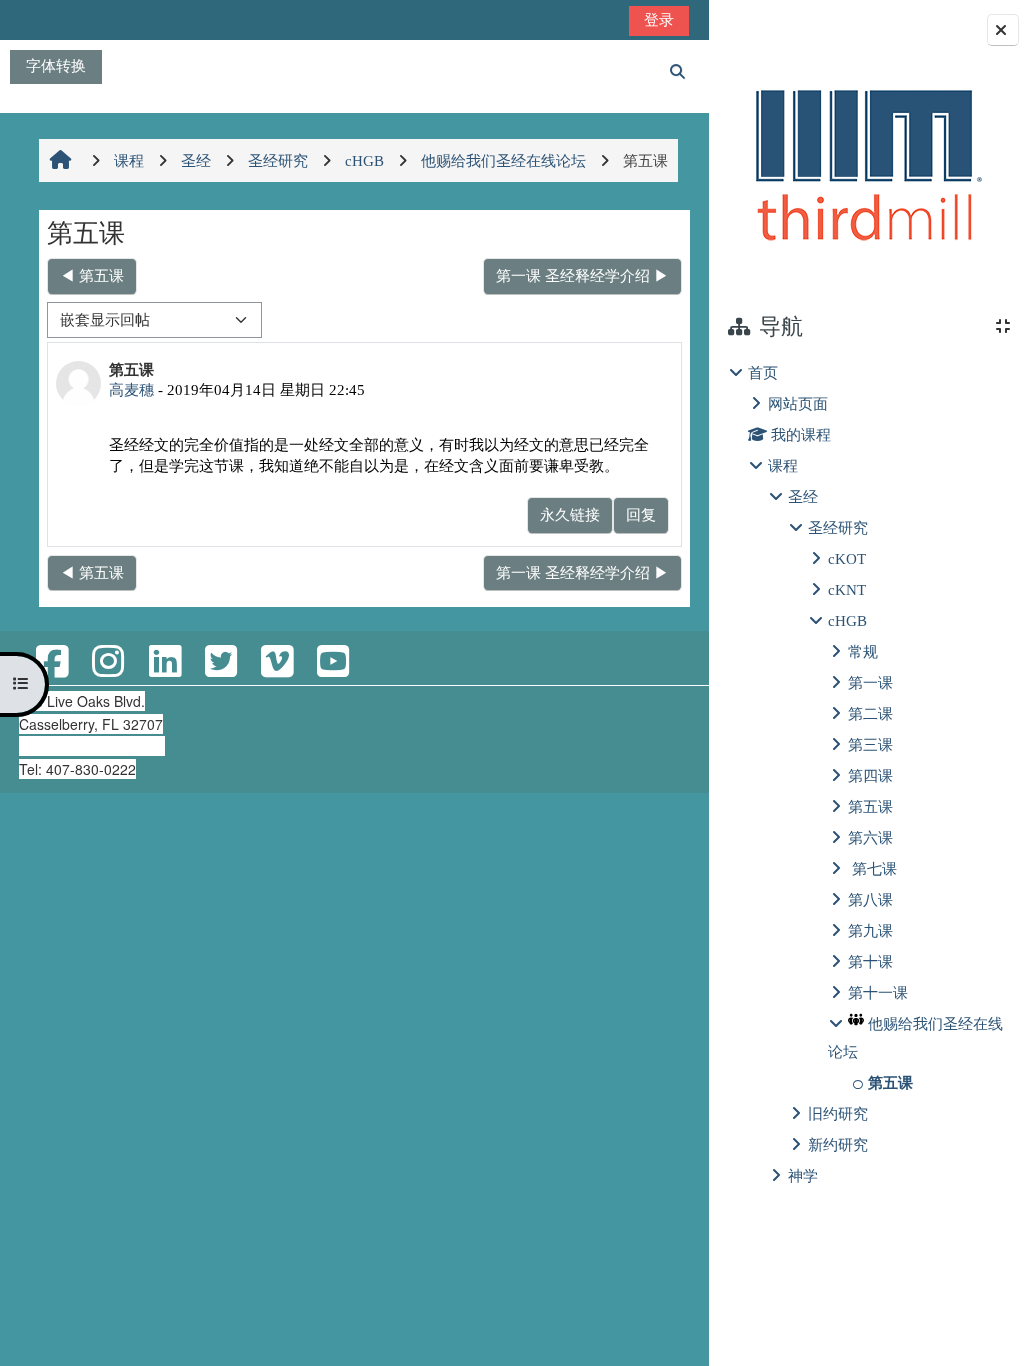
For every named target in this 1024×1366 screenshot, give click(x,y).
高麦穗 (131, 389)
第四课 (870, 775)
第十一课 (878, 992)
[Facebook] (52, 662)
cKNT (847, 589)
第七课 (872, 868)
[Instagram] (108, 662)
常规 (863, 651)
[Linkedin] (165, 662)
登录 (659, 19)
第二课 (870, 713)
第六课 (870, 837)
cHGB (847, 620)
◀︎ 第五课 (92, 275)
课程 (783, 465)
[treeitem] (866, 774)
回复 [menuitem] (641, 514)
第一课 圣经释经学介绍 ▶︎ (582, 275)
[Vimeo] (277, 662)
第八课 (870, 899)
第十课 (870, 961)
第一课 (870, 682)
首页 (763, 372)
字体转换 (56, 65)
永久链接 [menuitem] (570, 514)
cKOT (847, 558)
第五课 (870, 806)
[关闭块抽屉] (1003, 30)
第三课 (870, 744)
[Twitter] (221, 662)
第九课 (870, 930)
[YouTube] (333, 662)
